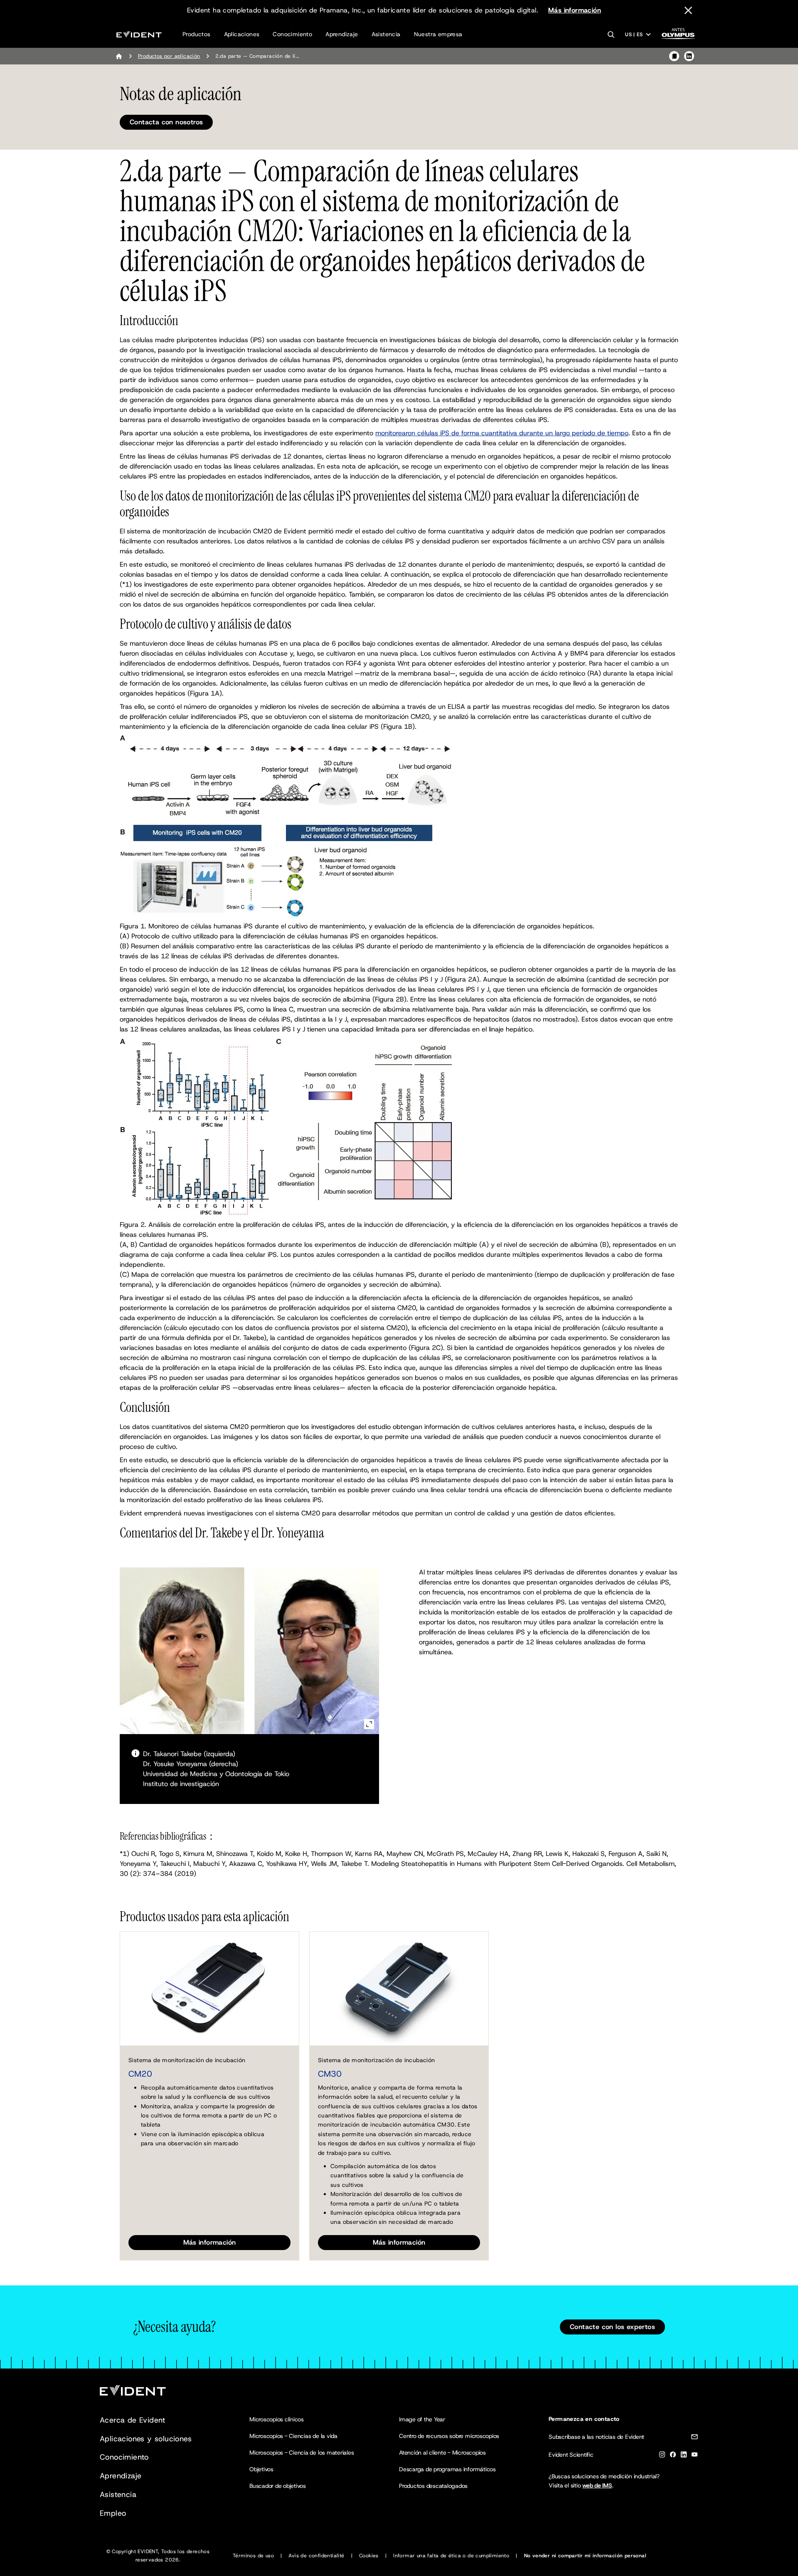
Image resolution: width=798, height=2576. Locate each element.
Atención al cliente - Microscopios (442, 2453)
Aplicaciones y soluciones (146, 2439)
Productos (197, 34)
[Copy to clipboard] (674, 56)
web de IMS (597, 2485)
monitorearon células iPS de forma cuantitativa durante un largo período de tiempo (502, 433)
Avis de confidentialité (316, 2556)
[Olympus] (678, 36)
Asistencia (386, 34)
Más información (575, 10)
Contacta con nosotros (166, 122)
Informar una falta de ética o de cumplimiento (451, 2556)
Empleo (113, 2513)
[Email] (695, 2438)
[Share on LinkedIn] (689, 56)
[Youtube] (695, 2456)
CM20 (140, 2074)
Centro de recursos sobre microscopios (449, 2436)
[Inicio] (119, 56)
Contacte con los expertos (612, 2327)
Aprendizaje (342, 34)
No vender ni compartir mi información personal (585, 2556)
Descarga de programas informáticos (447, 2469)
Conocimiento (292, 34)
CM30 (330, 2074)
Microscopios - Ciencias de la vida (293, 2436)
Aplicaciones (242, 34)
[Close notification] (688, 10)
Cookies (369, 2556)
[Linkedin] (684, 2456)
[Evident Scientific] (139, 34)
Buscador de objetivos (278, 2486)
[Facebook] (673, 2456)
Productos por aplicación (169, 56)
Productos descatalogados (433, 2486)
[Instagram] (662, 2456)
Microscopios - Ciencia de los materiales (302, 2453)
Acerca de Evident (133, 2420)
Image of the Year (422, 2419)
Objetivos (261, 2469)
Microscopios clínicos (277, 2419)
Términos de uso (253, 2556)
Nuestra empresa (438, 34)
